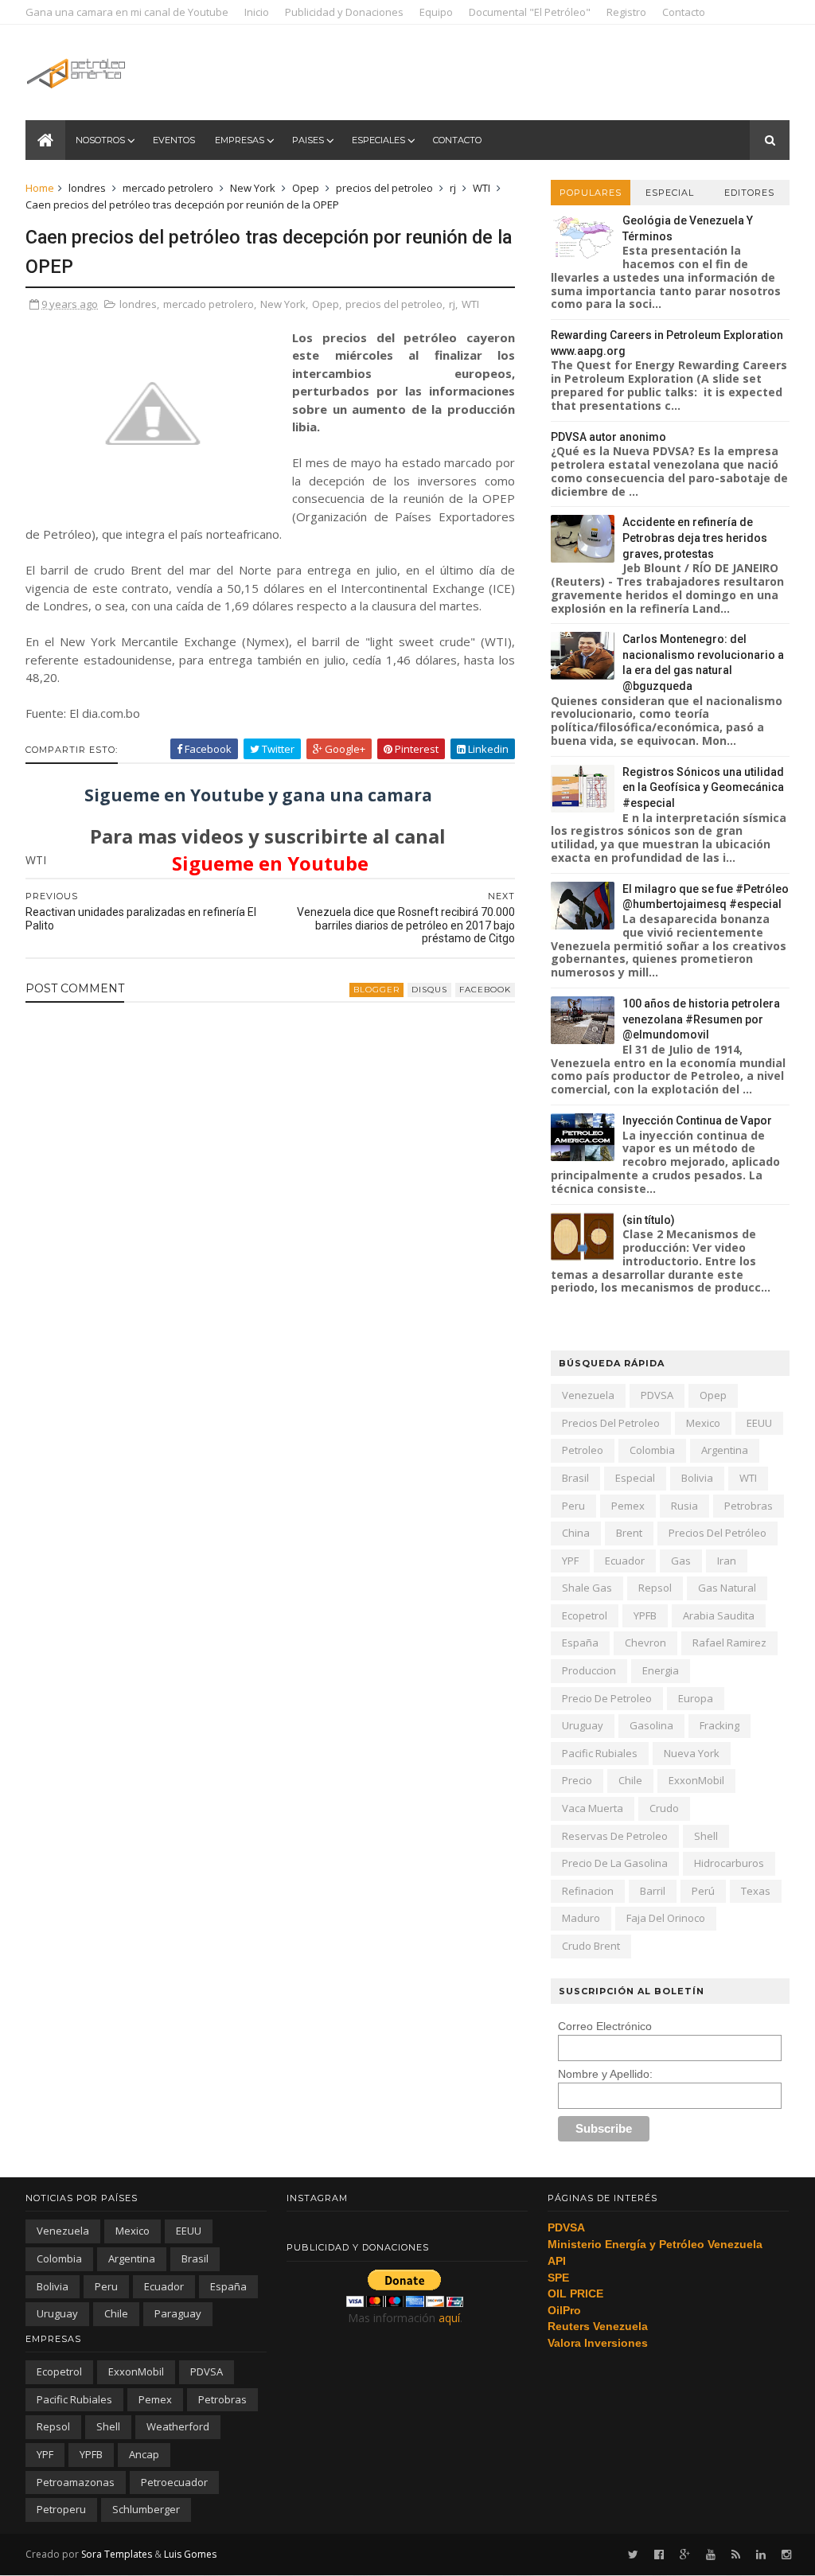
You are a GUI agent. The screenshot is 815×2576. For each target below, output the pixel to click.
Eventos (174, 140)
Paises (308, 140)
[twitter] (633, 2555)
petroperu (61, 2509)
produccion (589, 1670)
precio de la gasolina (615, 1863)
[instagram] (786, 2555)
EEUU (759, 1423)
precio (577, 1780)
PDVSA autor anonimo (608, 437)
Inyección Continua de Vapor (697, 1120)
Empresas (240, 140)
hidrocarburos (729, 1863)
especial (635, 1478)
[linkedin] (761, 2555)
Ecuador (625, 1561)
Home (40, 188)
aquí (449, 2318)
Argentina (725, 1450)
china (576, 1533)
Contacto (684, 12)
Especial (670, 193)
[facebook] (659, 2555)
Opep (306, 188)
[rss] (736, 2555)
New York (253, 188)
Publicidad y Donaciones (344, 12)
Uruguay (583, 1725)
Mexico (703, 1423)
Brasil (575, 1478)
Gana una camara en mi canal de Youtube (127, 12)
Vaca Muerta (593, 1808)
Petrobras (749, 1506)
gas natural (727, 1588)
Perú (703, 1891)
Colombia (652, 1450)
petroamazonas (76, 2482)
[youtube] (711, 2555)
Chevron (645, 1643)
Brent (629, 1533)
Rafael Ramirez (729, 1643)
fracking (719, 1725)
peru (573, 1506)
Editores (749, 193)
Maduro (581, 1918)
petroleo (583, 1450)
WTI (482, 188)
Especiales (378, 140)
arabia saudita (719, 1615)
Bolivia (697, 1478)
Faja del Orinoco (666, 1918)
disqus (429, 990)
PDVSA (657, 1395)
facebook (485, 990)
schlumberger (146, 2509)
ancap (144, 2454)
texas (756, 1891)
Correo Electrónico (605, 2026)
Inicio (257, 12)
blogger (376, 990)
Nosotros (100, 140)
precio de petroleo (607, 1698)
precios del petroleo (384, 188)
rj (453, 188)
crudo (664, 1808)
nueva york (692, 1753)
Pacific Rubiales (600, 1753)
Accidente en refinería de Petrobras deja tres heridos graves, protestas (695, 538)
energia (661, 1670)
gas (681, 1561)
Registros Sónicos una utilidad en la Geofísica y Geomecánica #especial (703, 787)
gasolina (651, 1725)
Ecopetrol (585, 1615)
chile (630, 1780)
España (580, 1643)
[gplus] (685, 2555)
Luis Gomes (190, 2554)
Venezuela (588, 1395)
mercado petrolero (168, 188)
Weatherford (178, 2426)
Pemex (628, 1506)
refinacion (588, 1891)
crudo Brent (591, 1946)
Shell (706, 1836)
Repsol (655, 1588)
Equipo (436, 12)
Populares (591, 193)
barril (653, 1891)
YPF (570, 1561)
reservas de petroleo (615, 1836)
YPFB (645, 1615)
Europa (696, 1698)
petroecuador (174, 2482)
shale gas (587, 1588)
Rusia (684, 1506)
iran (727, 1561)
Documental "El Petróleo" (530, 12)
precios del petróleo (718, 1533)
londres (87, 188)
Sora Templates (117, 2554)
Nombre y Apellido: (605, 2074)
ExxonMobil (696, 1780)
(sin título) (649, 1220)
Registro (626, 12)
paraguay (178, 2313)
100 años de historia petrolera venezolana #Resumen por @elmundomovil (701, 1019)
